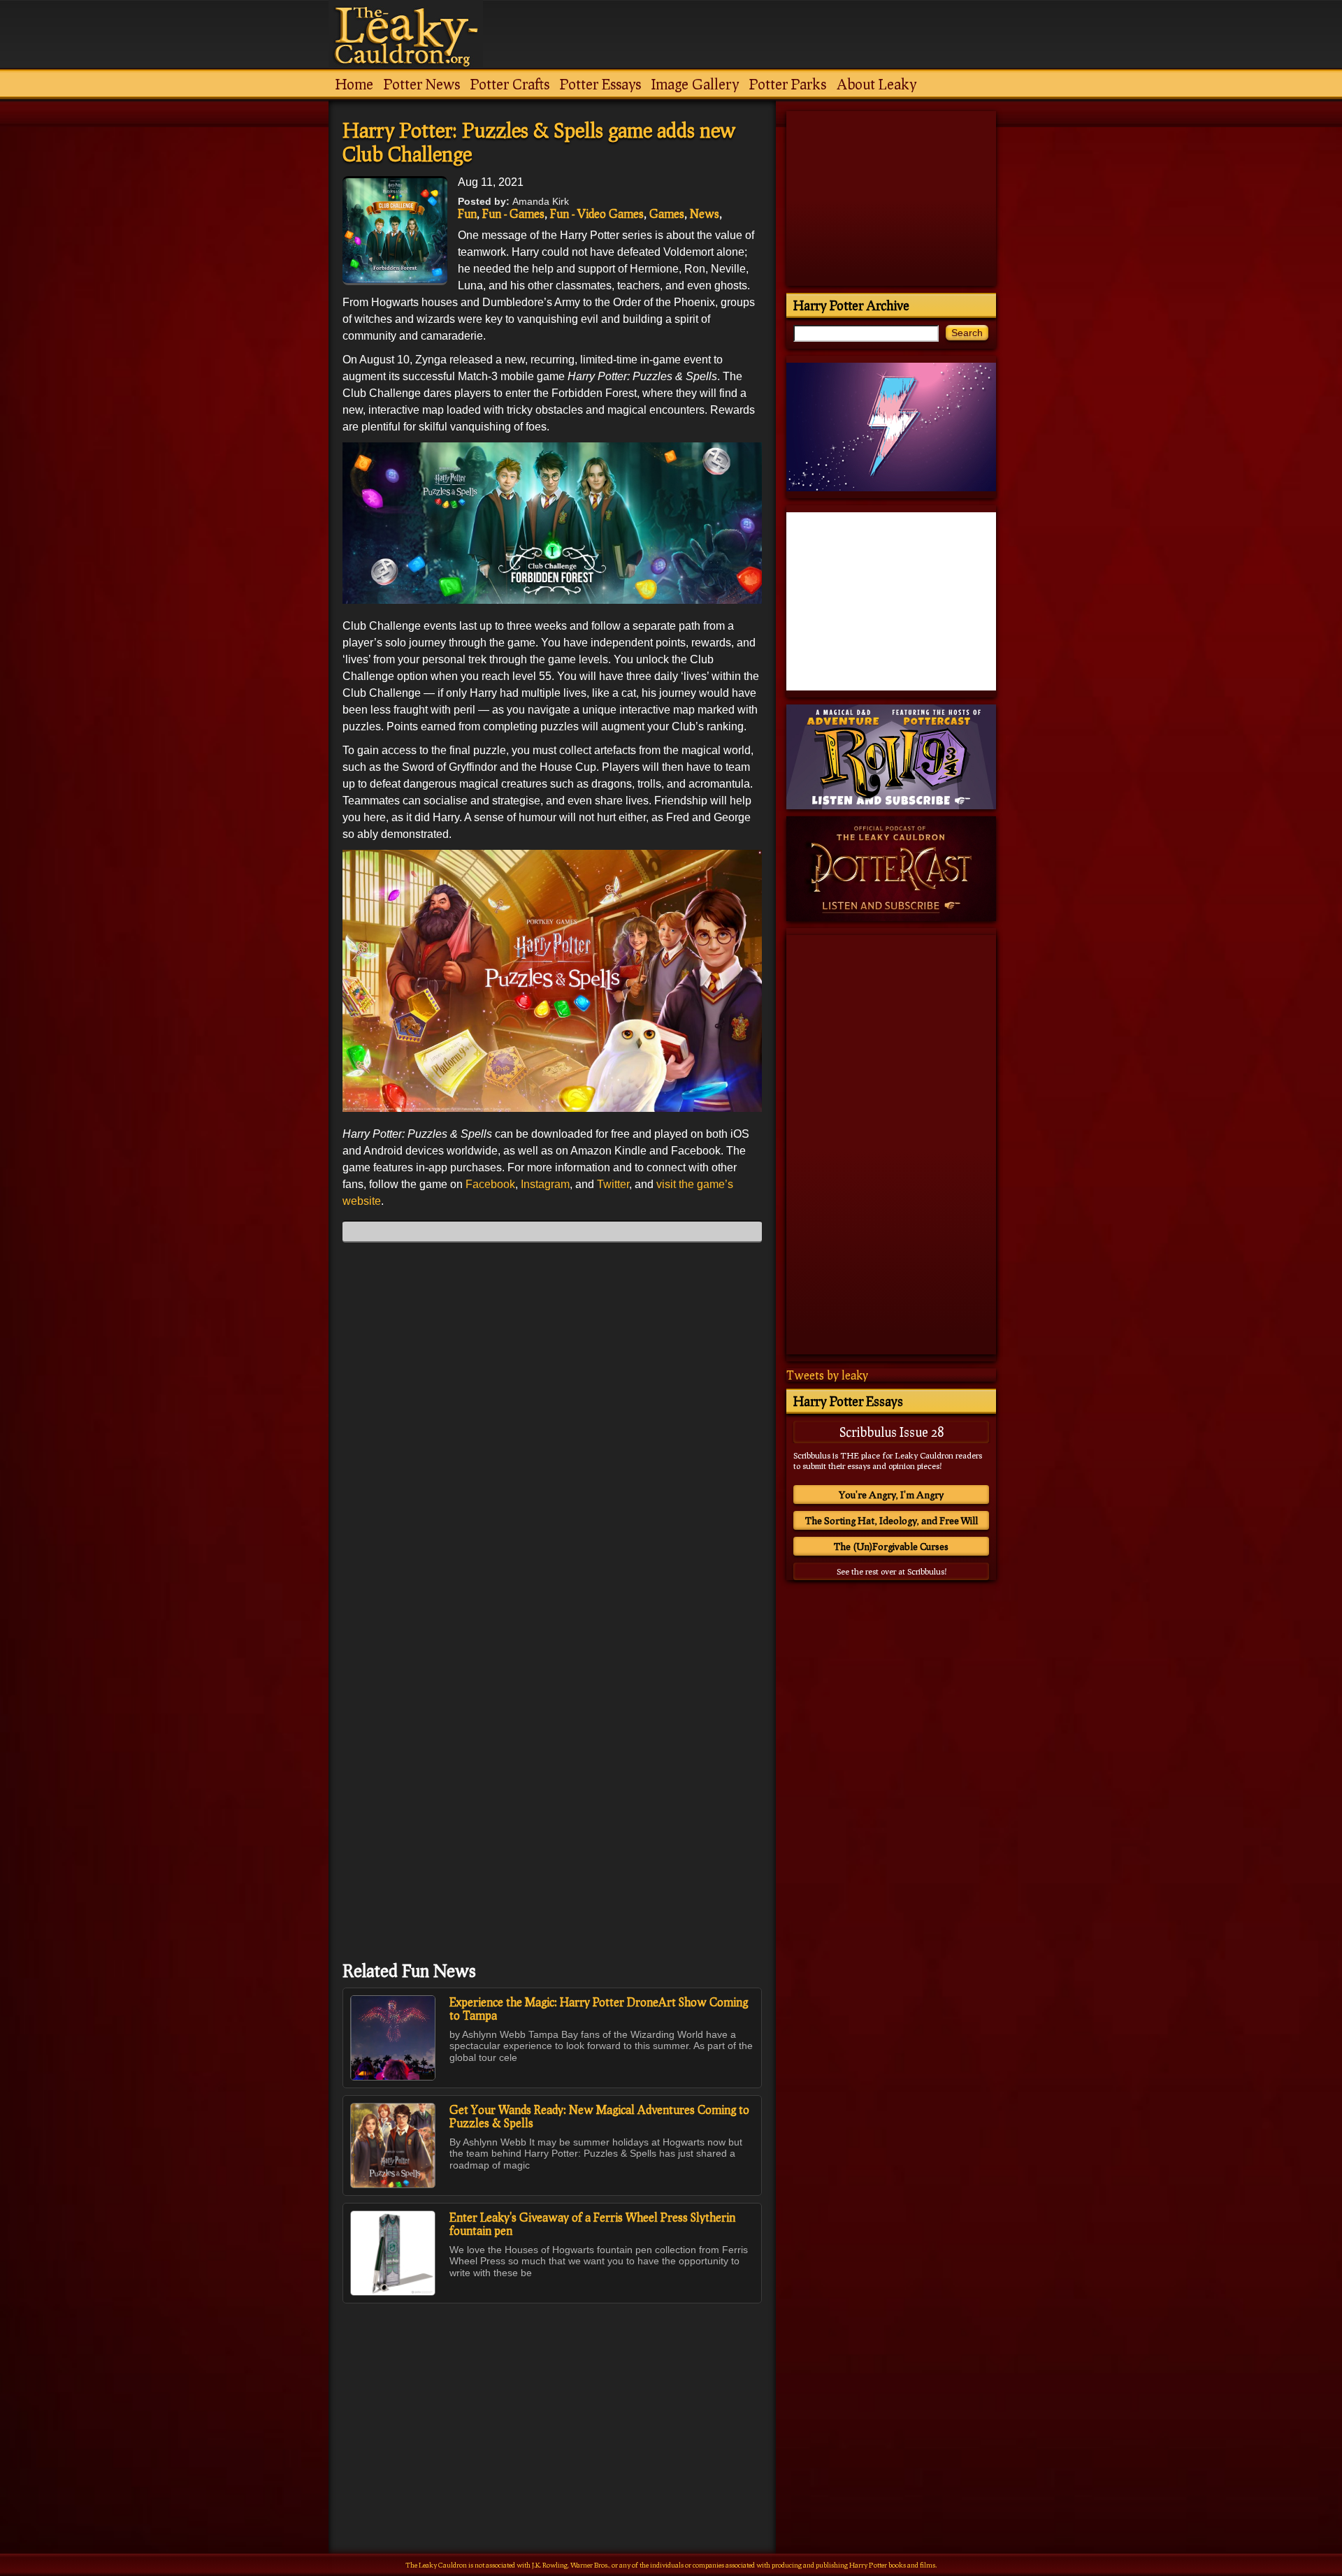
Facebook (490, 1184)
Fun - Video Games (597, 214)
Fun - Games (513, 214)
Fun (467, 214)
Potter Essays (600, 84)
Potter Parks (788, 84)
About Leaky (876, 84)
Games (667, 214)
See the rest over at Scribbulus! (892, 1571)
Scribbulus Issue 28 (892, 1432)
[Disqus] (552, 1428)
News (705, 214)
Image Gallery (695, 84)
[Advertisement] (552, 2398)
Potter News (422, 84)
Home (354, 84)
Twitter (613, 1184)
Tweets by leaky (827, 1375)
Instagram (545, 1184)
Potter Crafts (510, 84)
